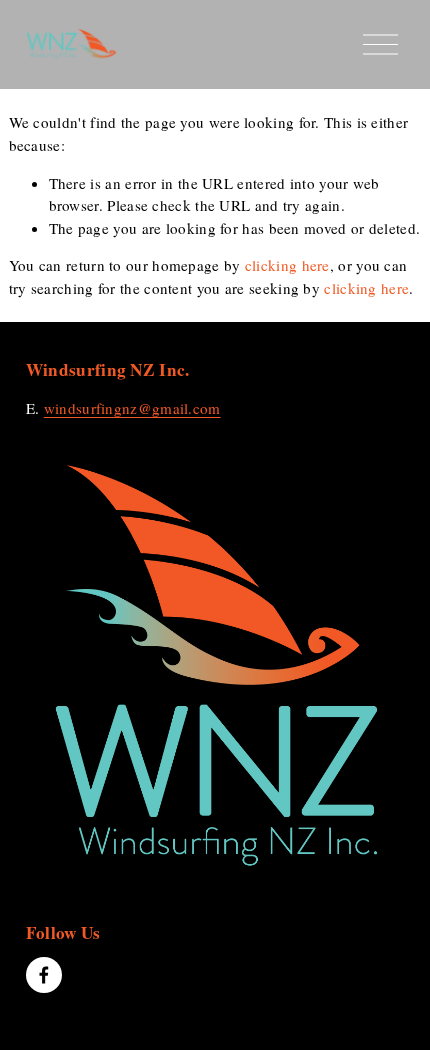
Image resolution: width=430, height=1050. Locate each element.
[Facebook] (44, 975)
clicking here (287, 265)
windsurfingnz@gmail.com (132, 408)
